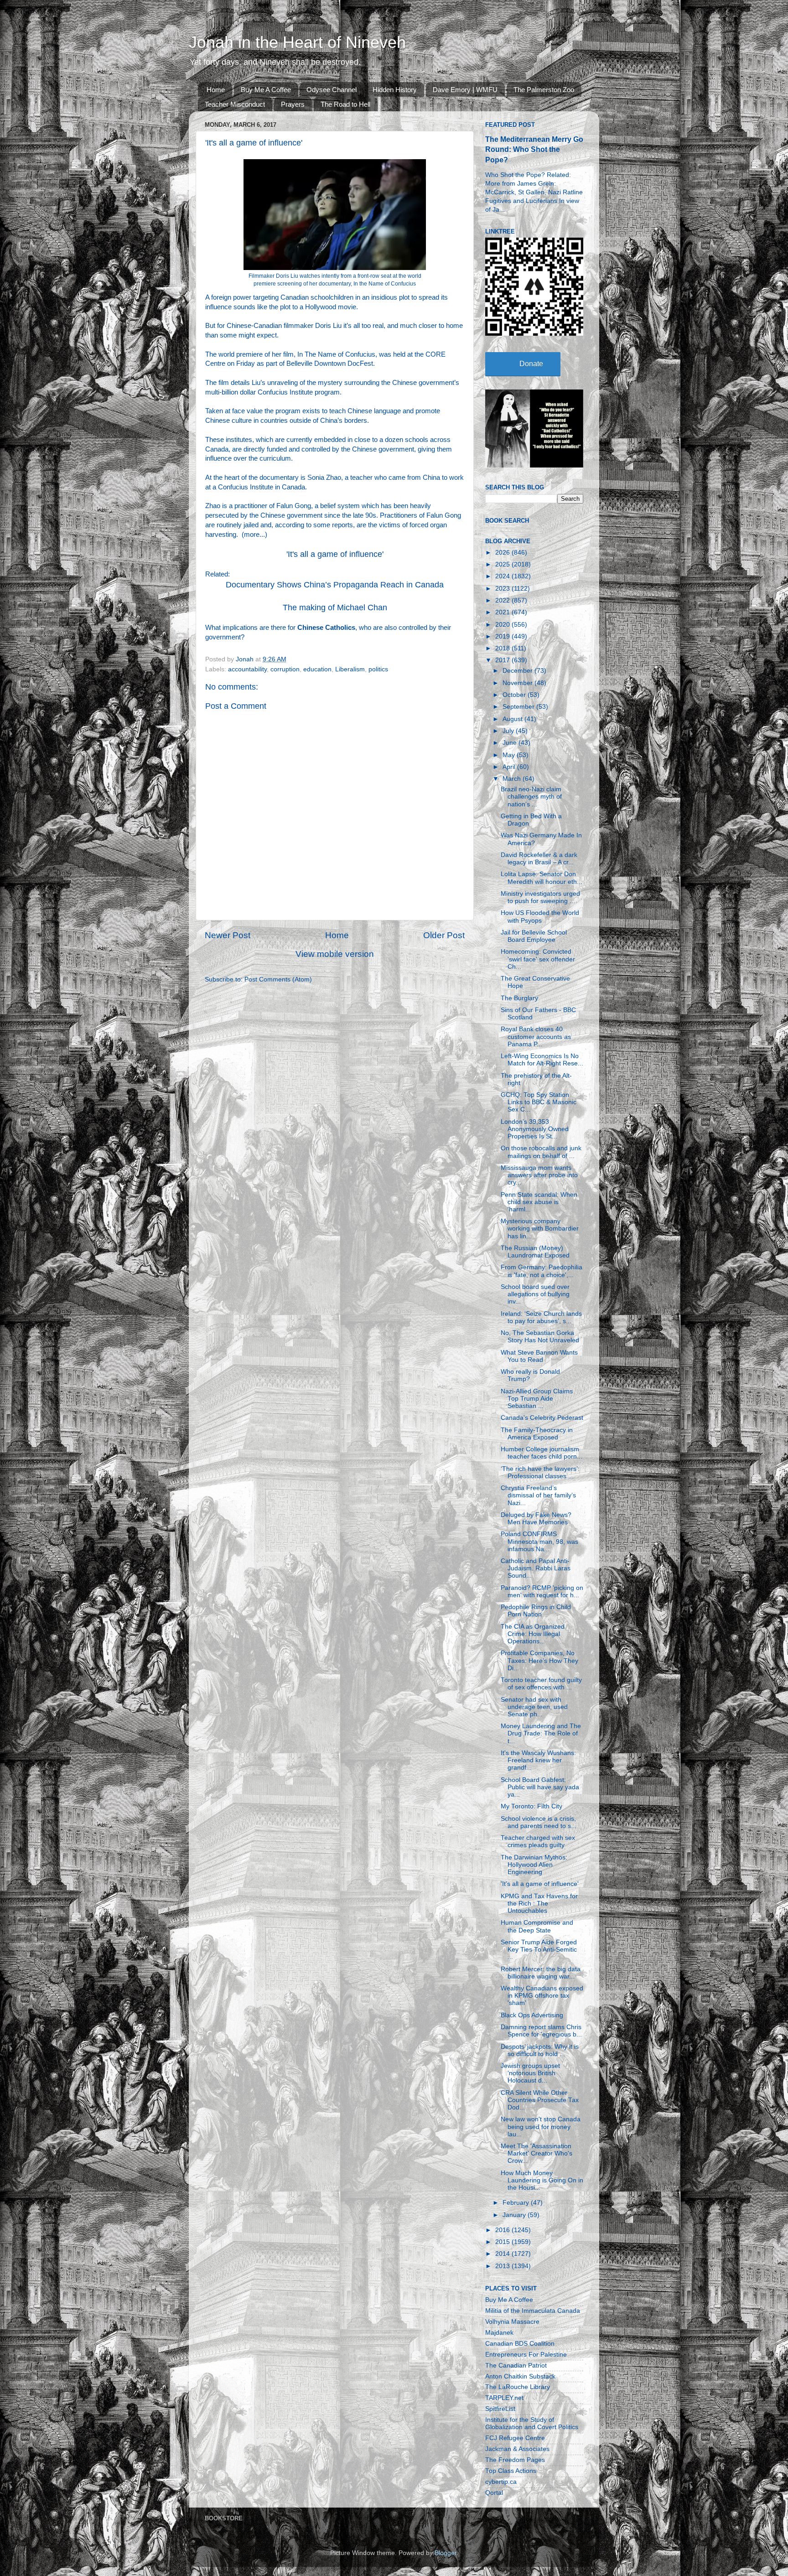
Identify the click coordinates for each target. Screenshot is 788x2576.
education (317, 669)
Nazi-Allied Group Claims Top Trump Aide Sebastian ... (537, 1399)
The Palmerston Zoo (544, 90)
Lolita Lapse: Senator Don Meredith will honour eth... (542, 878)
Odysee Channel (332, 90)
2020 (503, 625)
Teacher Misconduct (235, 104)
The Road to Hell (345, 104)
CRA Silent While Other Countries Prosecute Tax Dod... (540, 2100)
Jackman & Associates (517, 2449)
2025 (503, 564)
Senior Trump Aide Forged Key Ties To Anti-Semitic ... (539, 1950)
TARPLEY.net (504, 2398)
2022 (503, 600)
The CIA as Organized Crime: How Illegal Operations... (533, 1634)
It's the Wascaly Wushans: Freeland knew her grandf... (538, 1760)
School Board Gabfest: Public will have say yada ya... (540, 1787)
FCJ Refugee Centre (515, 2438)
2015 (503, 2242)
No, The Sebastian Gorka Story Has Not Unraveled (540, 1337)
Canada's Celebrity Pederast (542, 1418)
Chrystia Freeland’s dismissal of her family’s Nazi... (538, 1495)
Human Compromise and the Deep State (537, 1926)
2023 (503, 589)
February (517, 2203)
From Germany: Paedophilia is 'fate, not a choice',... (542, 1271)
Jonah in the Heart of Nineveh (297, 42)
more (252, 535)
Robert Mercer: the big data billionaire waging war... (541, 1973)
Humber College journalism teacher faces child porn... (542, 1453)
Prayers (293, 104)
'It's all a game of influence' (335, 554)
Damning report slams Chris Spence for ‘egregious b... (541, 2031)
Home (216, 90)
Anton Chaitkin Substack (520, 2376)
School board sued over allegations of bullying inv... (535, 1294)
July (509, 731)
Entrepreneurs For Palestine (526, 2355)
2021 (503, 612)
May (510, 755)
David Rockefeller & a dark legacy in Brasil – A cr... (539, 859)
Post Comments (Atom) (278, 979)
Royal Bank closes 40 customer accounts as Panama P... (536, 1036)
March (513, 779)
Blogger (446, 2553)
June (511, 743)
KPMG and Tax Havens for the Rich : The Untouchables (539, 1903)
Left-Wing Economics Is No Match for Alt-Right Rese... (542, 1060)
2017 (503, 660)
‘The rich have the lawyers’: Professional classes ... (540, 1472)
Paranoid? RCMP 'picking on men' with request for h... (542, 1592)
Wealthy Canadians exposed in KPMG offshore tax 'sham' (542, 1996)
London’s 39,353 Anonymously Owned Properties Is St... (535, 1129)
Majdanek (499, 2333)
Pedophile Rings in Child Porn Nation (536, 1611)
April (510, 767)
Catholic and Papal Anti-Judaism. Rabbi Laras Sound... (536, 1568)
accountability (247, 669)
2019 (503, 636)
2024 (503, 576)
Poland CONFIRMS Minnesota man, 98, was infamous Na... (539, 1541)
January (515, 2215)
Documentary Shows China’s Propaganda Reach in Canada (335, 585)
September (519, 707)
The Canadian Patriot (516, 2366)
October (515, 695)
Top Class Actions (511, 2471)
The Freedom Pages (515, 2460)
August (513, 719)
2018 (503, 648)
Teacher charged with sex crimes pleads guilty (538, 1841)
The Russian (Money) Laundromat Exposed (535, 1252)
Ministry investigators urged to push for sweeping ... (540, 897)
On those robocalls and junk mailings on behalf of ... (541, 1152)
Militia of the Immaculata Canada (533, 2311)
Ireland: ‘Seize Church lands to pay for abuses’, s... (541, 1317)
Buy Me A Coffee (266, 90)
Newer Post (228, 935)
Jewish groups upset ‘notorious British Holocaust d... (530, 2073)
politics (378, 669)
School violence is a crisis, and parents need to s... (539, 1822)
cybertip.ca (501, 2482)
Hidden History (395, 90)
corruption (285, 669)
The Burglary (519, 998)
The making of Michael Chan (335, 608)
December (518, 671)
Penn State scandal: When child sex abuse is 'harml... (539, 1202)
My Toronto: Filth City (531, 1806)
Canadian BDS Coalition (520, 2344)
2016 (503, 2230)
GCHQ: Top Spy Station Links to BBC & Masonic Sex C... (539, 1102)
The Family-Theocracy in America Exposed (537, 1434)
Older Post (444, 935)
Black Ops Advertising (532, 2015)
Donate (531, 364)
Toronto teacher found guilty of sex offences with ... (541, 1684)
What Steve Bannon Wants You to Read (539, 1356)
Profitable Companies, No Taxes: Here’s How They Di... (539, 1660)
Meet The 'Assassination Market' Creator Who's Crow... (537, 2153)
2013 (503, 2266)
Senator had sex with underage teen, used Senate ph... (534, 1707)
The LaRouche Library (518, 2387)
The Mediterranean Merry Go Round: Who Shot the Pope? (534, 149)
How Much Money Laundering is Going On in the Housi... (542, 2180)
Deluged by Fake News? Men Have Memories (536, 1519)
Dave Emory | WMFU (465, 90)
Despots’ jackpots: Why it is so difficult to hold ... (540, 2050)
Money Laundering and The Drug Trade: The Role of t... (541, 1733)
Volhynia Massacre (512, 2322)
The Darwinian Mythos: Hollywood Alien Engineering (534, 1865)
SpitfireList (500, 2409)
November (518, 683)
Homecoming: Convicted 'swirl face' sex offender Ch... (538, 959)
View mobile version (335, 954)
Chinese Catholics (326, 628)
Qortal (494, 2493)
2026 (503, 553)
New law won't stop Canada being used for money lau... (541, 2127)
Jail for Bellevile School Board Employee (534, 936)
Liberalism (350, 669)
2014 (503, 2254)
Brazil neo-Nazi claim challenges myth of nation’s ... (531, 797)
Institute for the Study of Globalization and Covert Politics (532, 2423)
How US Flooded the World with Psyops (540, 917)
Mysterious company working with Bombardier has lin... (540, 1228)
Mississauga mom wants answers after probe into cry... (539, 1175)
